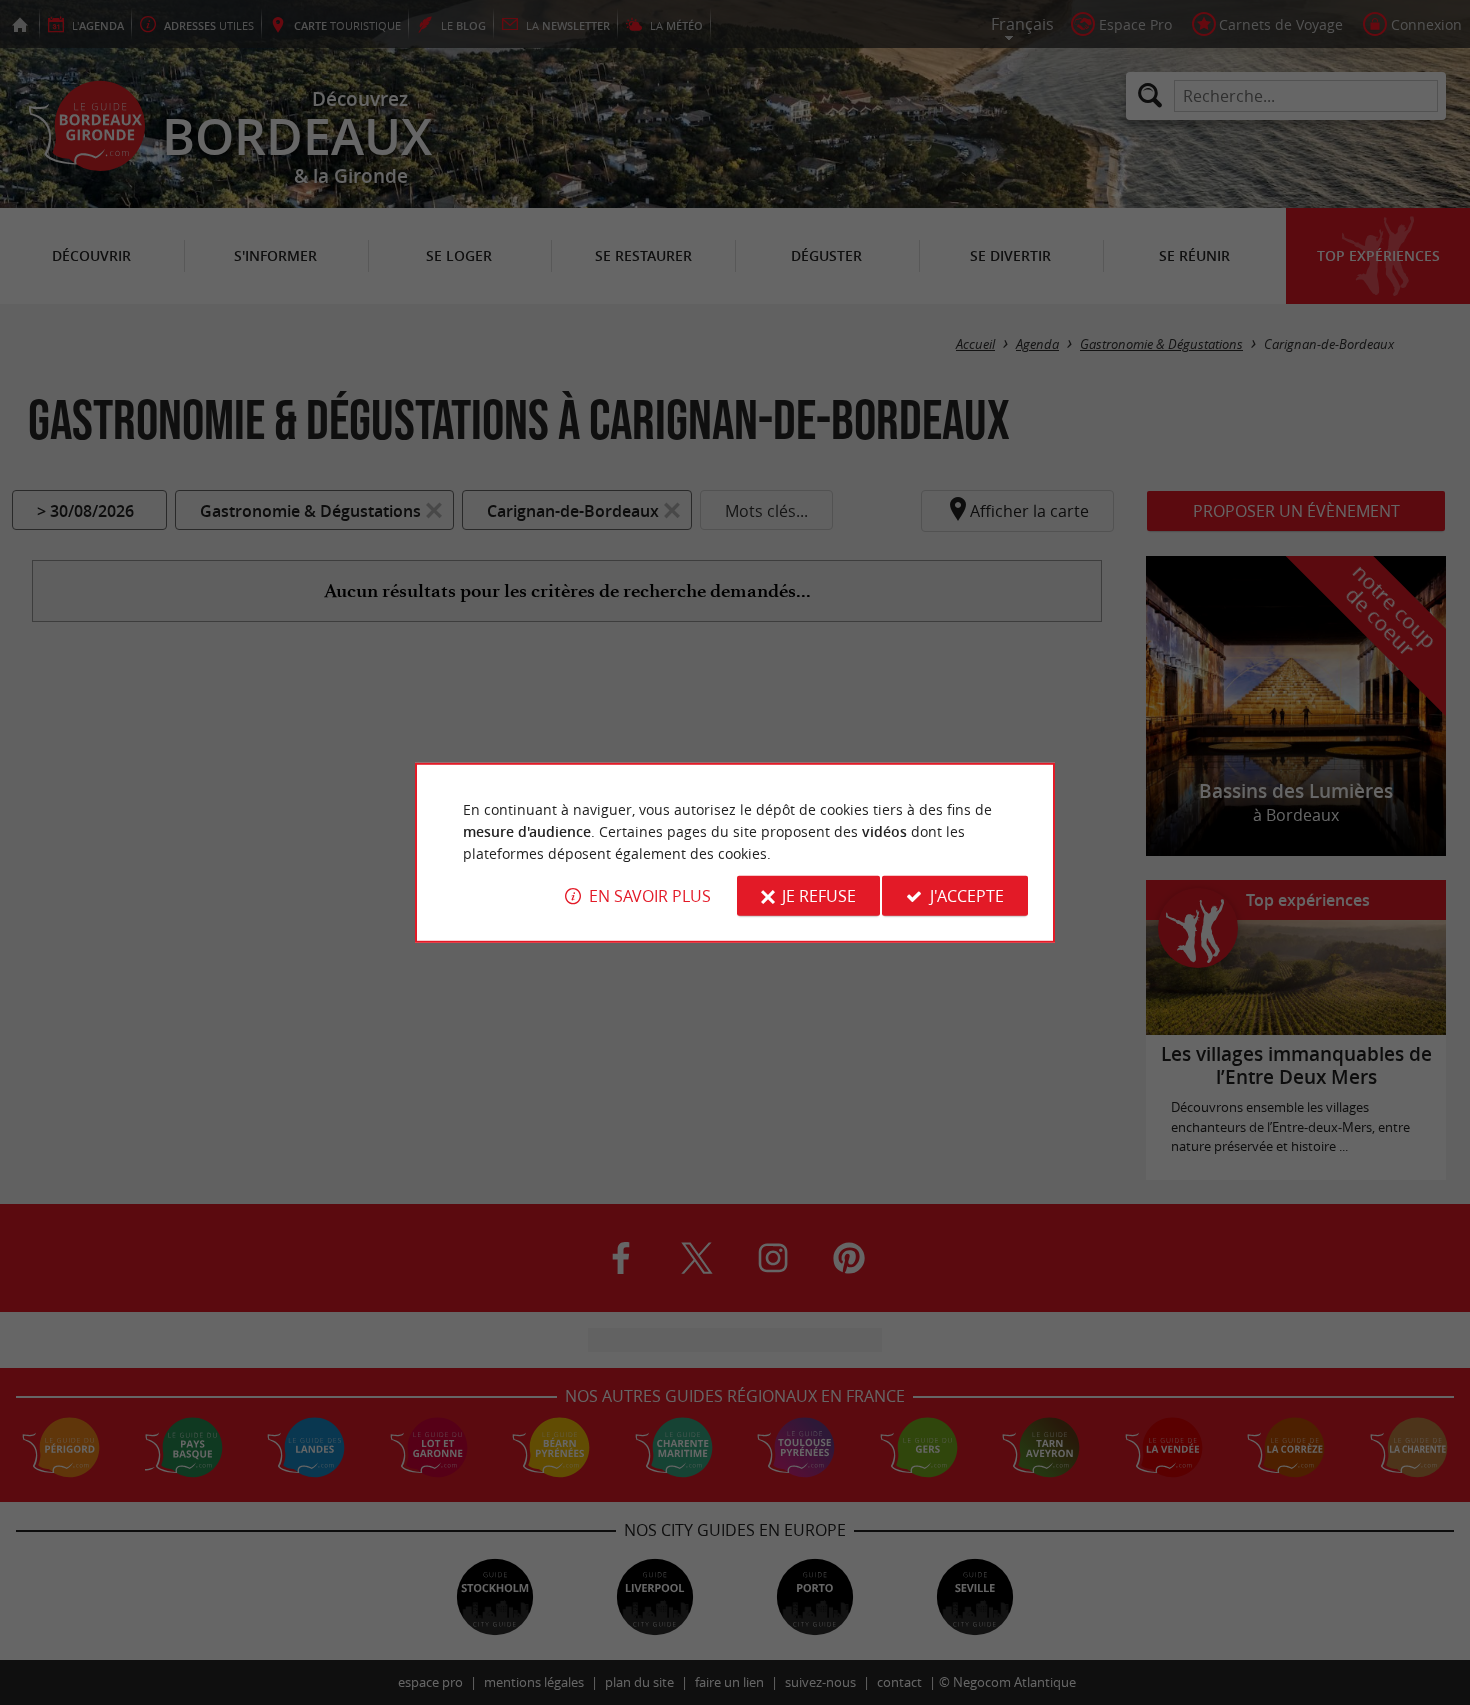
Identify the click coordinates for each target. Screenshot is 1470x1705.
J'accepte (967, 896)
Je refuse (819, 896)
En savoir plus (650, 896)
